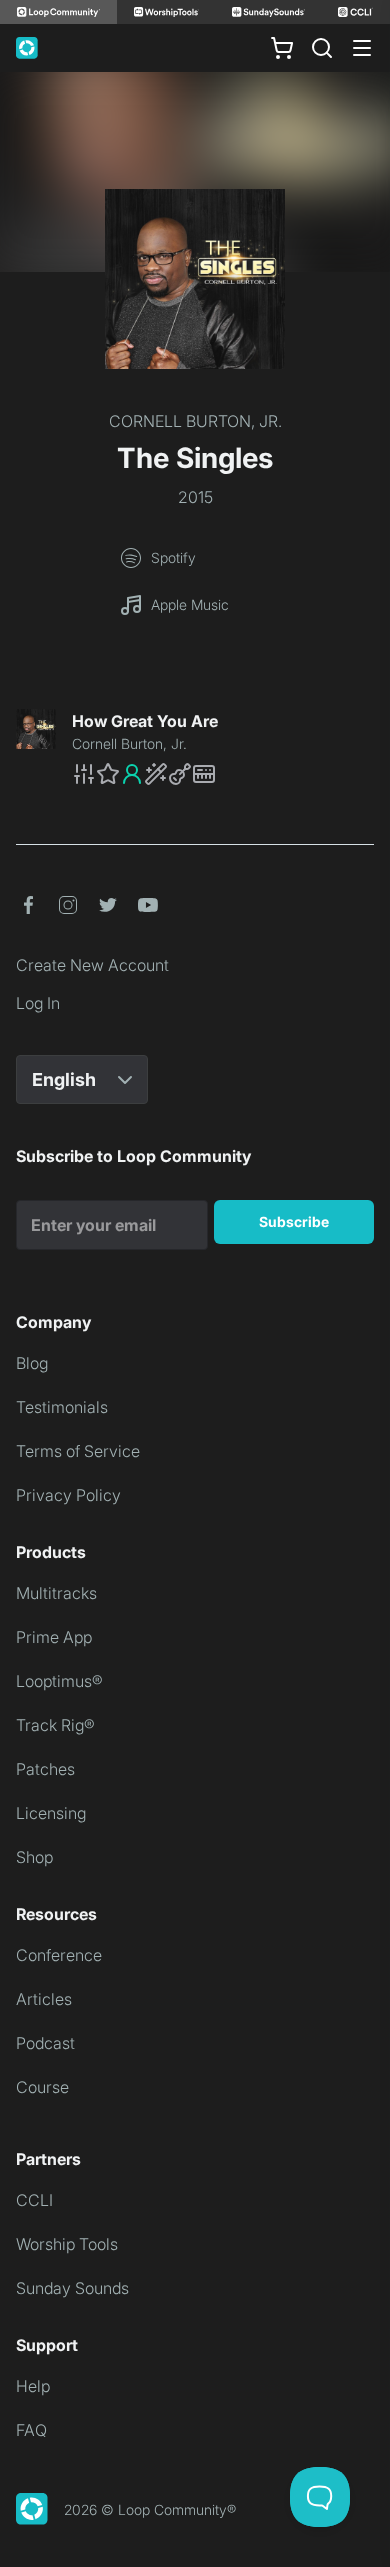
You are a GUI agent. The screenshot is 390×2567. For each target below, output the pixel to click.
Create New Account (92, 965)
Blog (32, 1363)
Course (42, 2087)
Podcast (45, 2043)
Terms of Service (78, 1451)
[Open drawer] (362, 48)
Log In (38, 1003)
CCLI (34, 2200)
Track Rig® (55, 1725)
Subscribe (294, 1221)
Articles (44, 1999)
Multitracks (56, 1593)
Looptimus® (59, 1681)
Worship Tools (67, 2244)
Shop (34, 1857)
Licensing (51, 1813)
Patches (45, 1769)
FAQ (31, 2430)
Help (33, 2386)
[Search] (322, 48)
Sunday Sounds (72, 2288)
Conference (59, 1955)
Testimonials (62, 1407)
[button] (223, 774)
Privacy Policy (68, 1495)
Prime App (54, 1637)
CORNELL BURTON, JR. (195, 421)
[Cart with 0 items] (282, 48)
